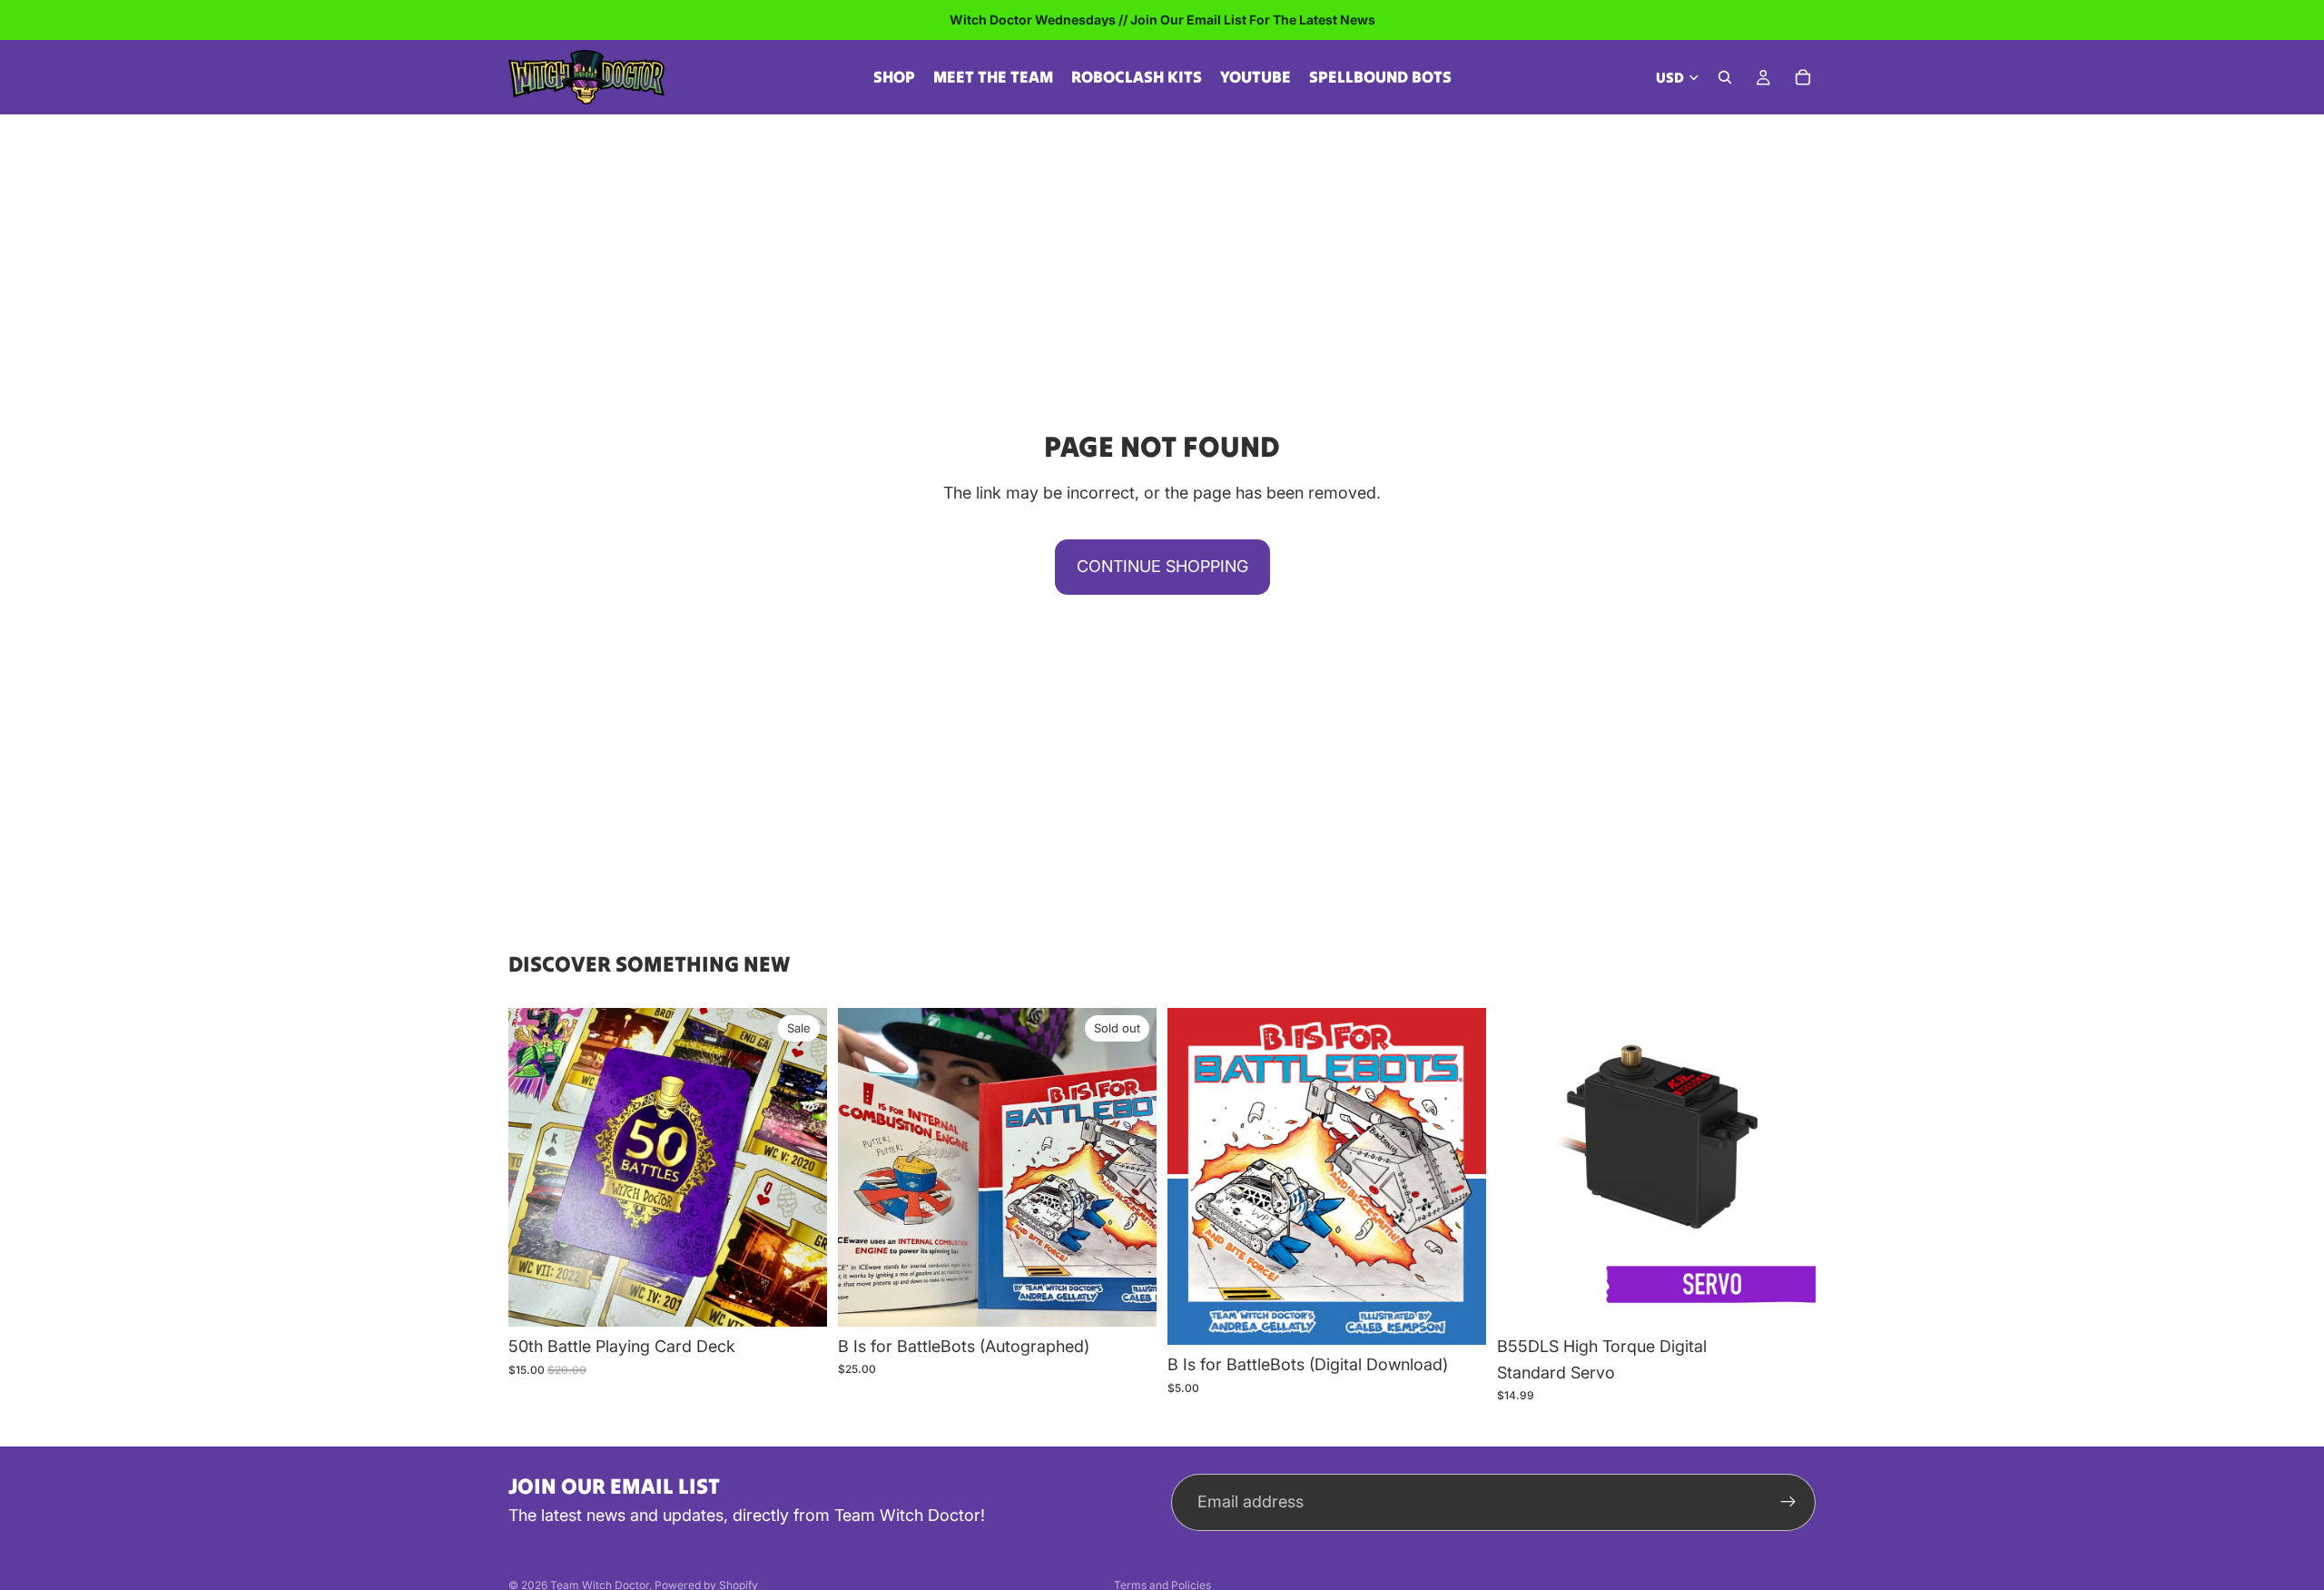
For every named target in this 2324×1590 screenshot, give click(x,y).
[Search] (1725, 77)
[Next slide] (1129, 1167)
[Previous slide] (865, 1167)
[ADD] (799, 1299)
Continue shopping (1162, 566)
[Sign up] (1788, 1502)
